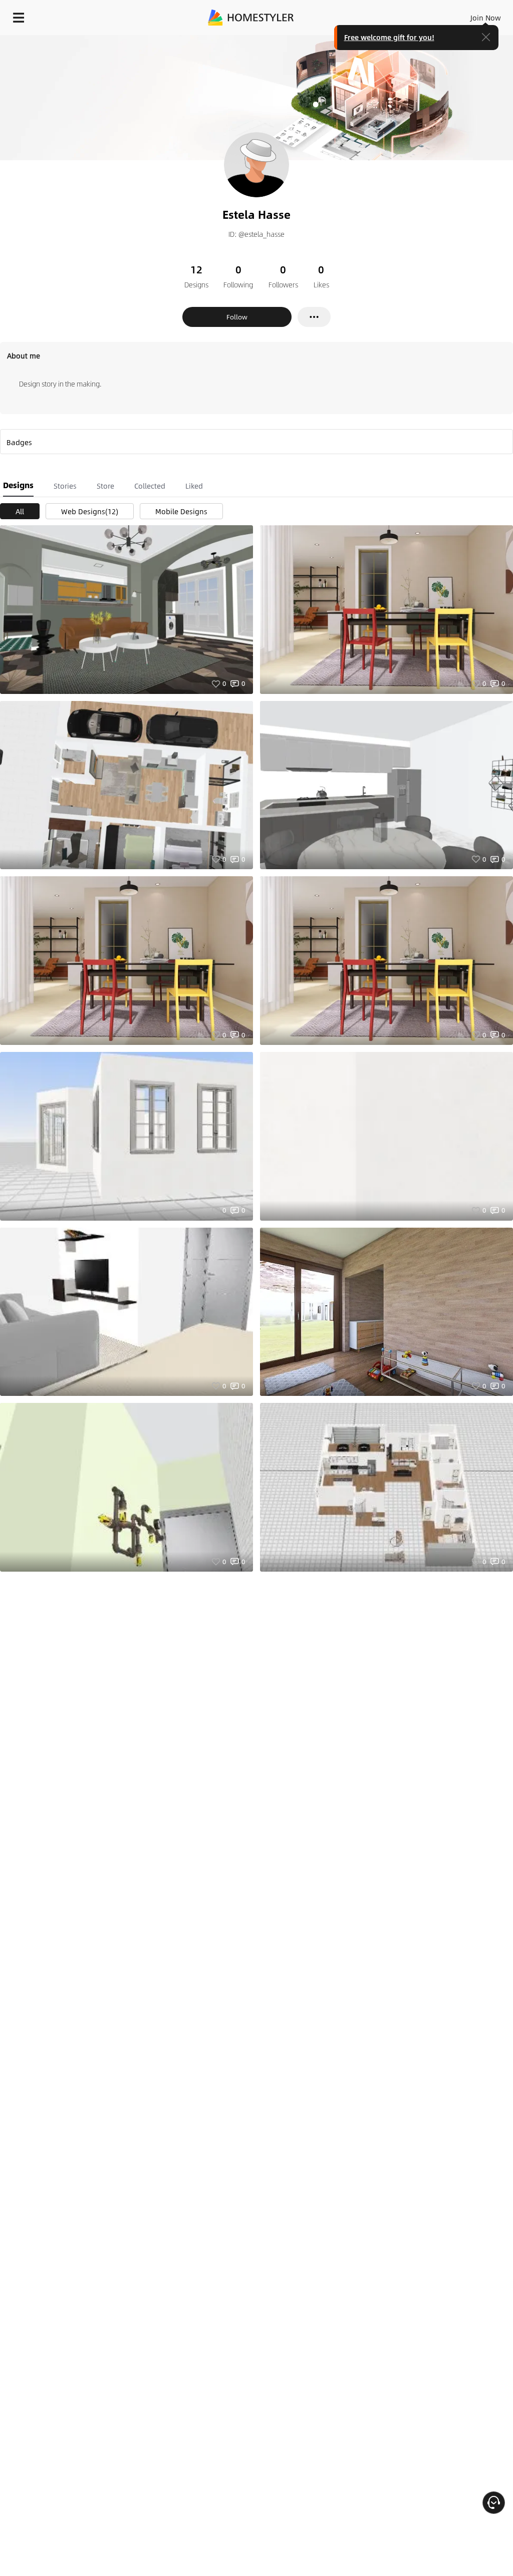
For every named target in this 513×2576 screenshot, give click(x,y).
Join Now (486, 18)
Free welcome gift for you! (389, 37)
